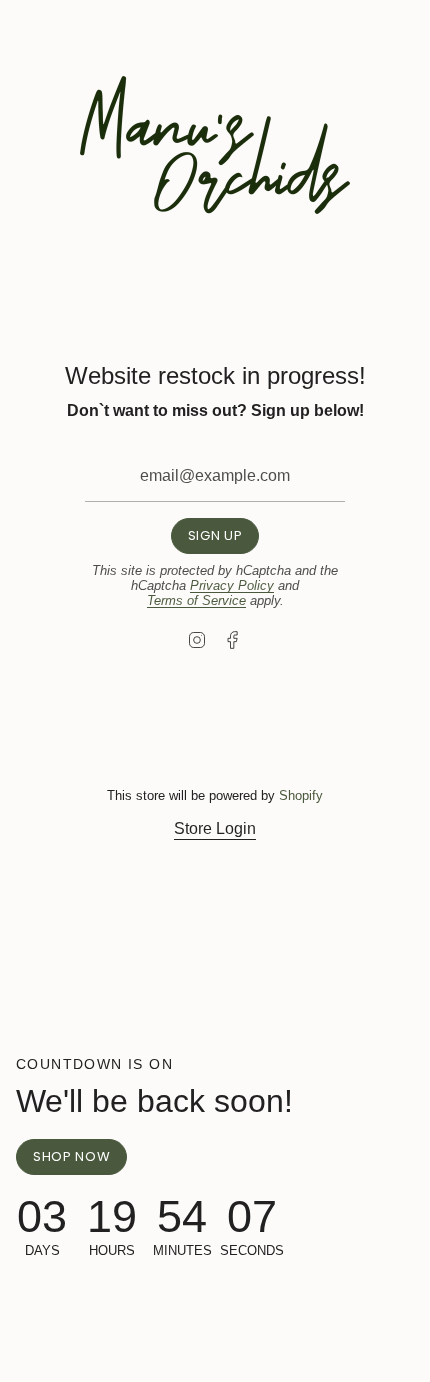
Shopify (301, 795)
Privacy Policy (232, 585)
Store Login (215, 828)
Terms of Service (196, 600)
